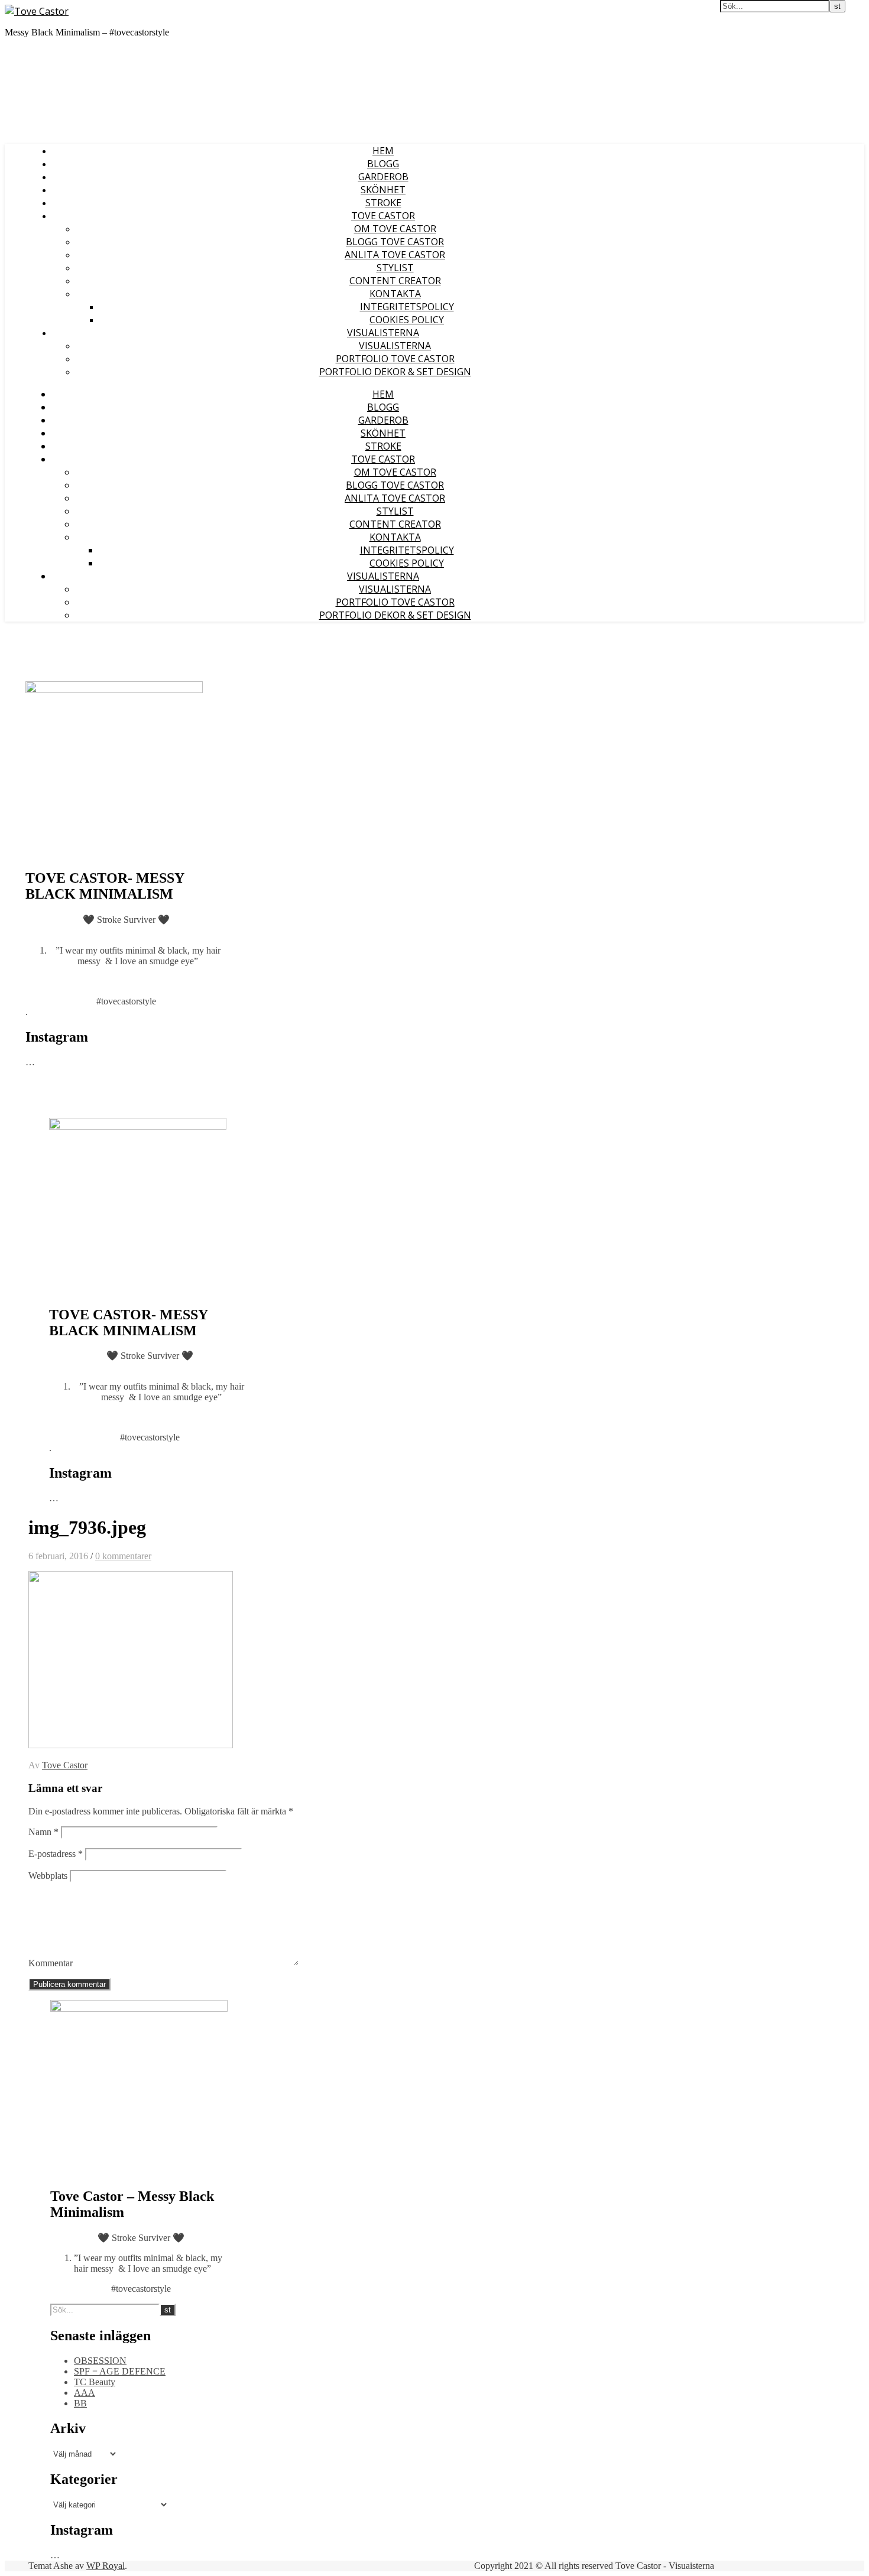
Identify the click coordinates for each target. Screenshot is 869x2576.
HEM (383, 151)
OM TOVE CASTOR (395, 229)
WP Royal (106, 2566)
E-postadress (56, 1854)
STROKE (383, 203)
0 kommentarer (123, 1556)
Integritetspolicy (407, 307)
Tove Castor (65, 1765)
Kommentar (51, 1963)
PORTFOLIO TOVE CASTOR (395, 359)
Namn (43, 1832)
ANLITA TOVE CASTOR (395, 255)
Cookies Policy (407, 320)
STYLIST (395, 268)
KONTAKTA (395, 294)
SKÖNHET (383, 190)
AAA (85, 2393)
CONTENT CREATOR (395, 281)
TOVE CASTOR (383, 216)
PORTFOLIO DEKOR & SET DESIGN (395, 372)
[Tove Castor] (37, 11)
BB (80, 2403)
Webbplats (48, 1876)
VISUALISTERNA (383, 333)
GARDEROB (383, 177)
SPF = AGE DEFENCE (120, 2371)
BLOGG (383, 164)
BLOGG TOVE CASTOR (395, 242)
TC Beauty (95, 2382)
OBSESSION (100, 2361)
